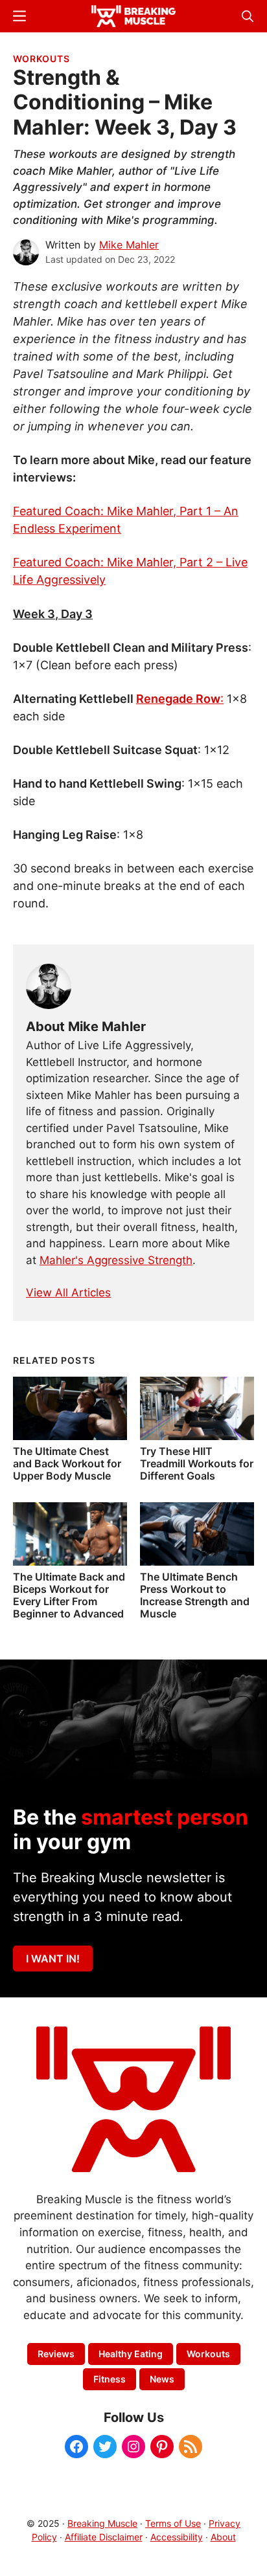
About (223, 2537)
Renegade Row (178, 699)
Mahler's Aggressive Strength (116, 1260)
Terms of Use (173, 2523)
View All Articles (68, 1293)
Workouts (41, 59)
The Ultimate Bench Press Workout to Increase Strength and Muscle (195, 1595)
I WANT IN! (53, 1959)
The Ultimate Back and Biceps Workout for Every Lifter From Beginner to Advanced (69, 1595)
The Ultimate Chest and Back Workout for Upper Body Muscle (67, 1463)
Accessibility (177, 2537)
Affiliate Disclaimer (104, 2537)
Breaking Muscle (102, 2523)
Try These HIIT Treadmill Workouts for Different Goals (197, 1463)
